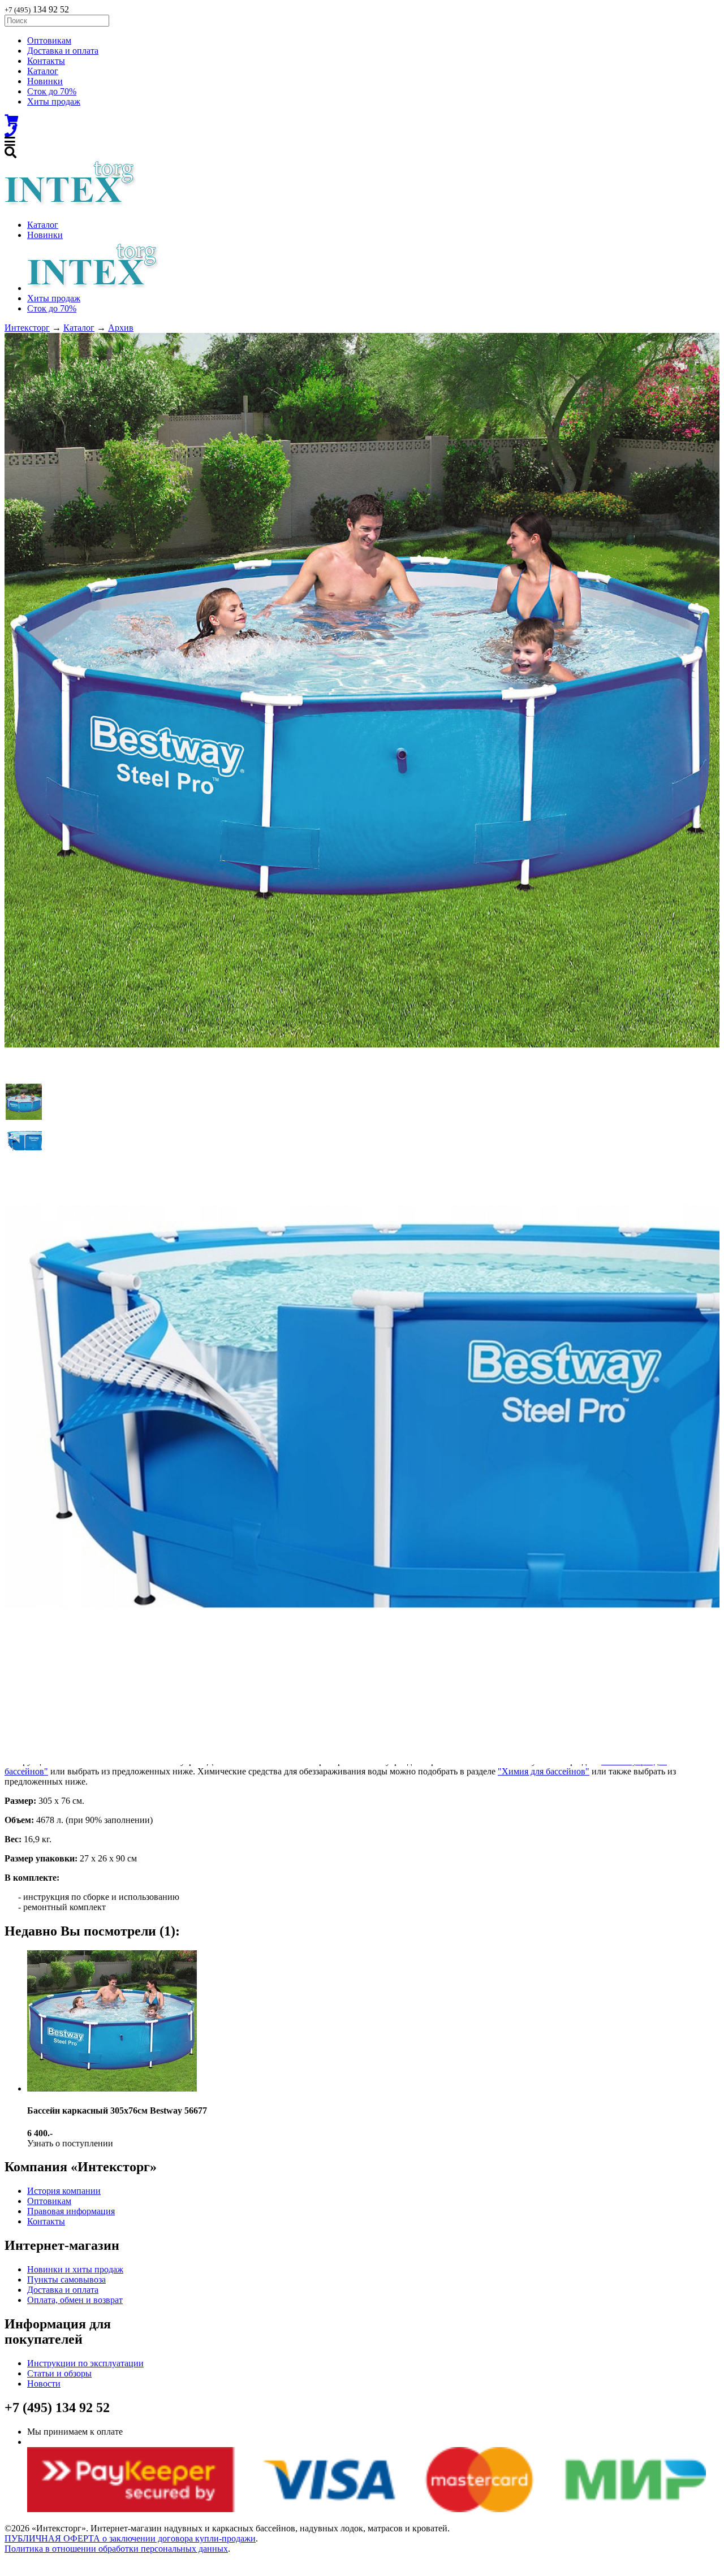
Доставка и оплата (63, 51)
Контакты (46, 61)
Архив (121, 328)
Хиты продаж (54, 101)
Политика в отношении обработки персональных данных (116, 2549)
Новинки (45, 81)
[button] (24, 1102)
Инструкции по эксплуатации (85, 2363)
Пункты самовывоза (66, 2280)
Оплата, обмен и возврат (75, 2300)
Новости (44, 2384)
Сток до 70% (52, 91)
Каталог (43, 71)
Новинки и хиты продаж (75, 2269)
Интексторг (27, 328)
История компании (64, 2191)
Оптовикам (49, 40)
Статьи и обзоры (59, 2373)
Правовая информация (71, 2211)
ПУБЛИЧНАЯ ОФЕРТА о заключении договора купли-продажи (130, 2538)
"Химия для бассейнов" (544, 1771)
